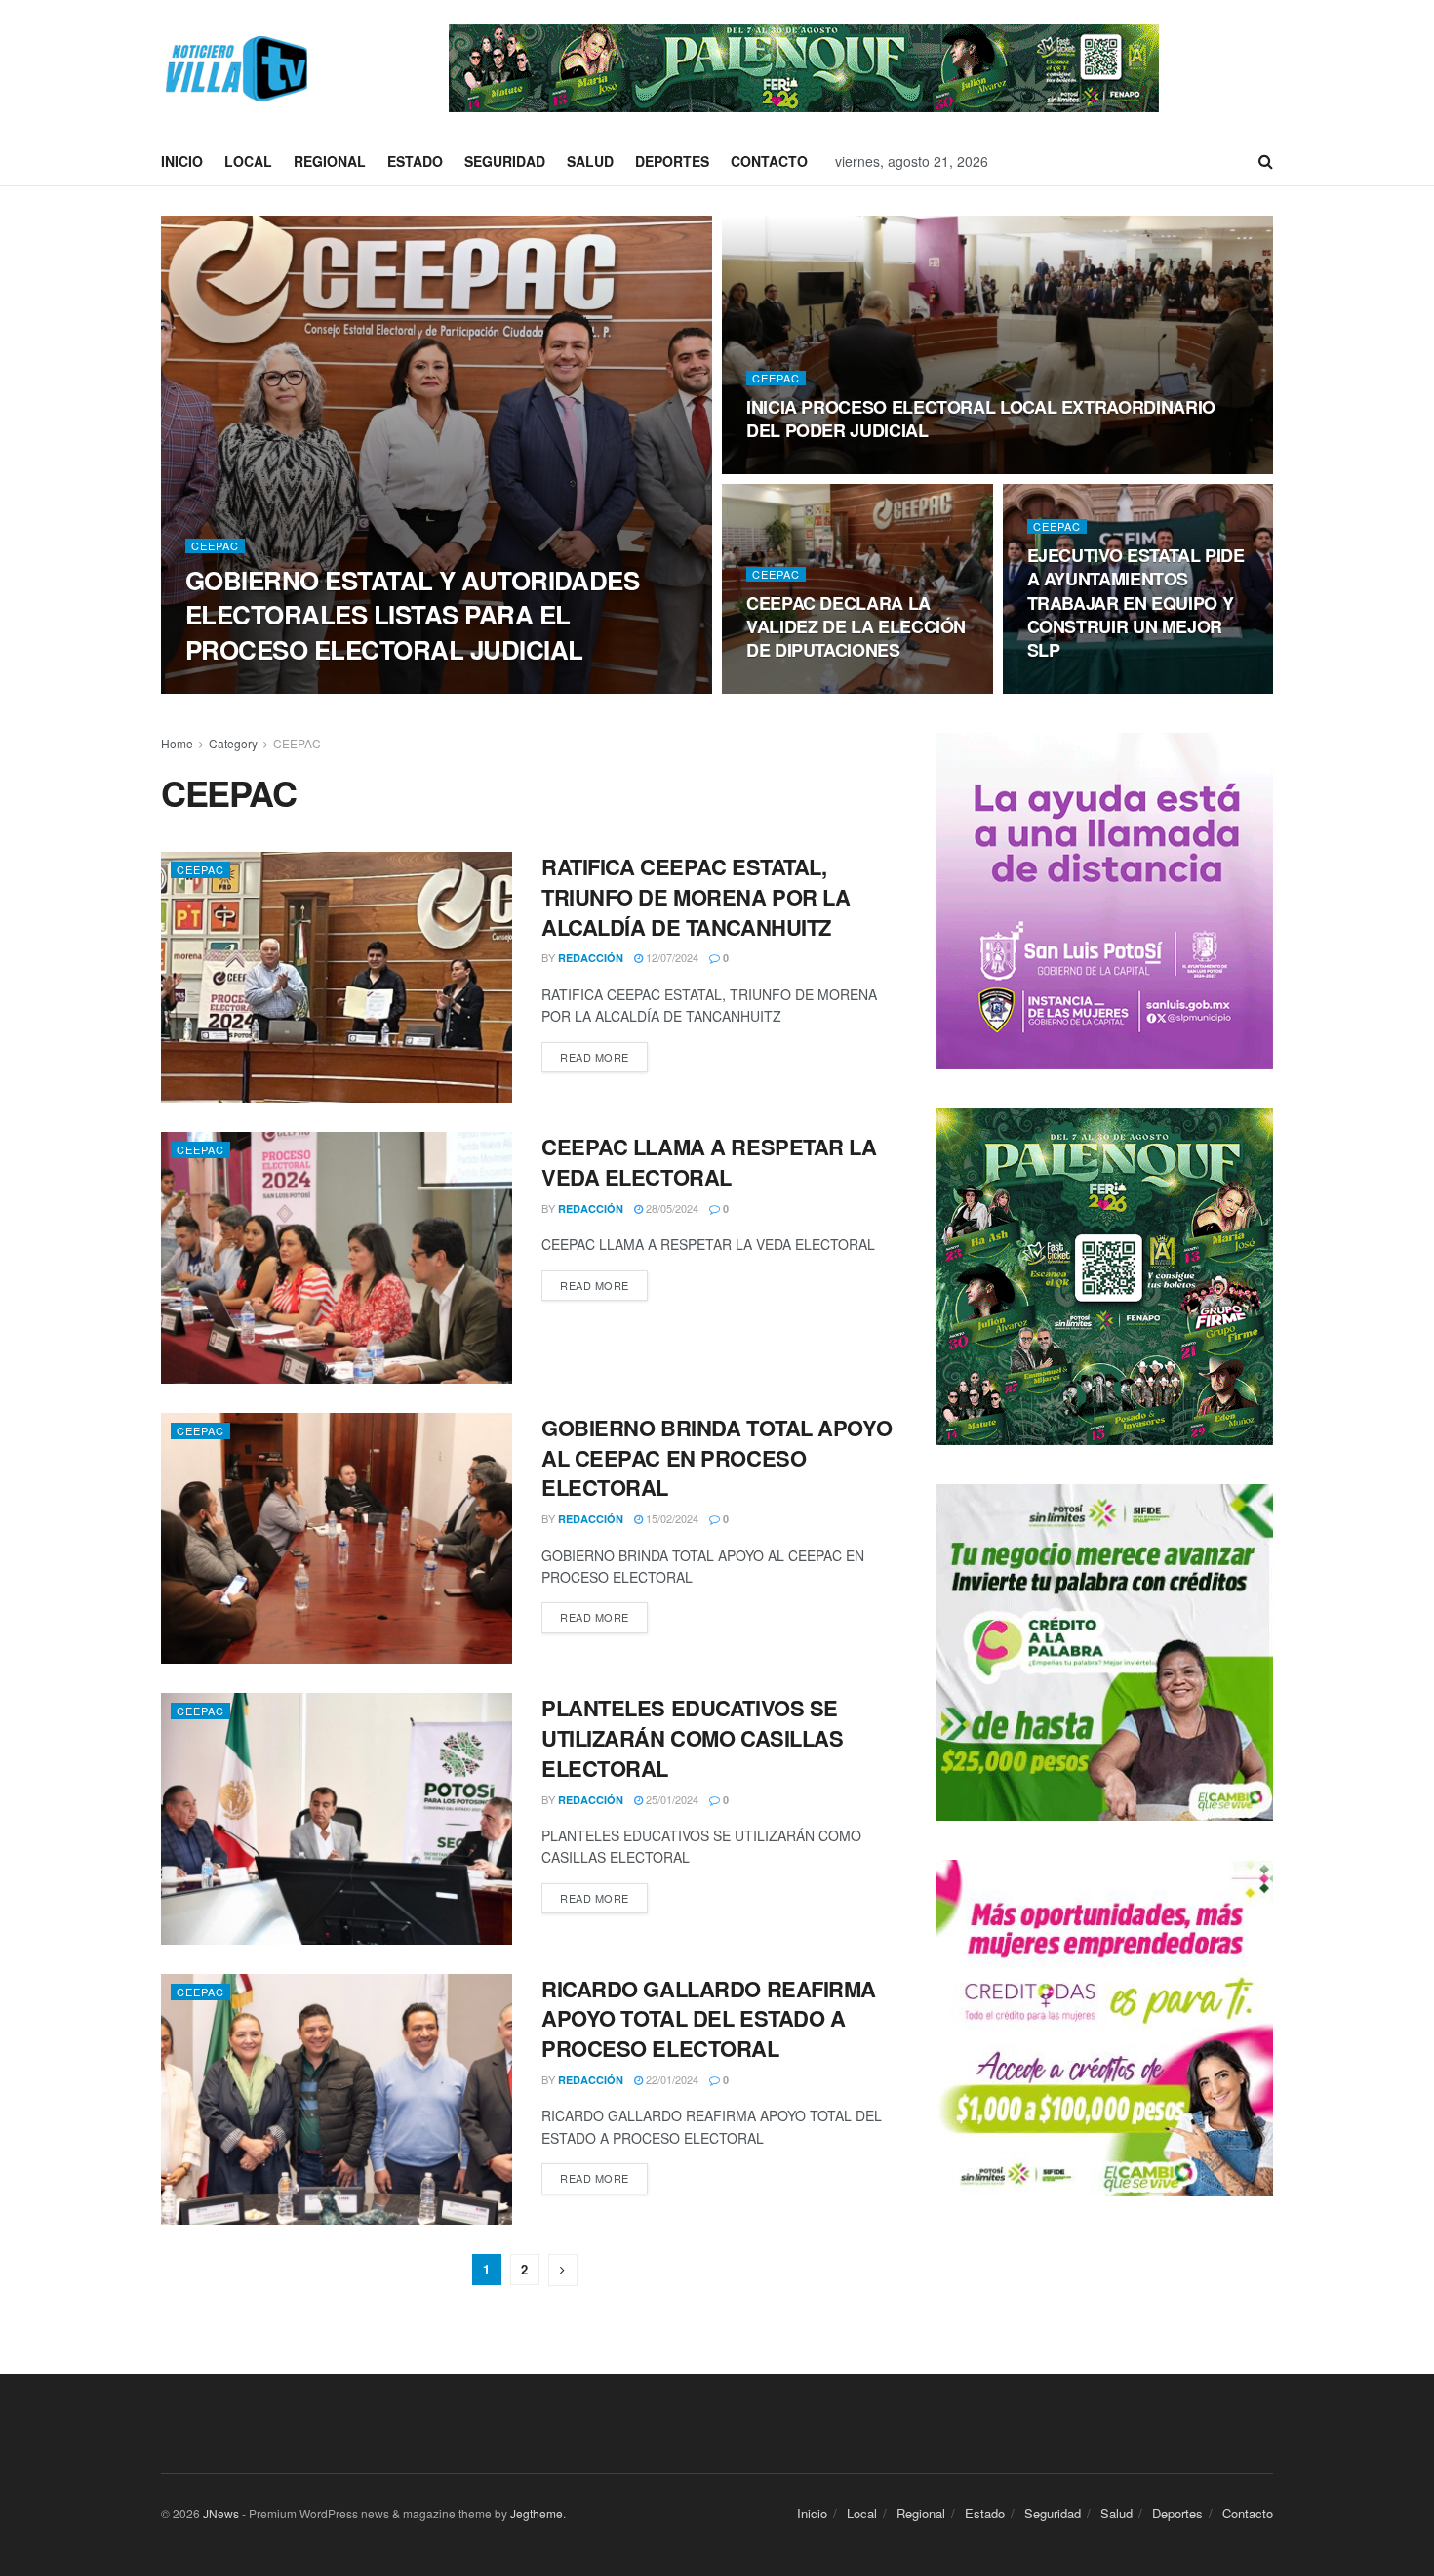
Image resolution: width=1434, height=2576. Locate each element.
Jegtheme (537, 2513)
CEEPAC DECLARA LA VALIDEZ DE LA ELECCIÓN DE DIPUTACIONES (856, 627)
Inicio (182, 161)
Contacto (769, 161)
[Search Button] (1266, 161)
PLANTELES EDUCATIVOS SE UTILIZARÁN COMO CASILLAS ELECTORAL (692, 1738)
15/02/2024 (671, 1518)
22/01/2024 (671, 2079)
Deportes (672, 161)
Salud (590, 161)
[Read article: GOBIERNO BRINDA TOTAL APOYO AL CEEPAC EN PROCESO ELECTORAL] (337, 1538)
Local (248, 161)
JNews (221, 2513)
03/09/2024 (1064, 688)
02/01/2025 (315, 687)
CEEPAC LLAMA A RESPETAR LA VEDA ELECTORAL (709, 1162)
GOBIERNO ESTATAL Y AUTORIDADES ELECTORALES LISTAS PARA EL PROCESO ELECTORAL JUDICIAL (412, 614)
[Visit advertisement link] (804, 68)
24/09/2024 (783, 688)
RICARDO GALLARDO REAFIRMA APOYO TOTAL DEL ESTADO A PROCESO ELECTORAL (709, 2019)
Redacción (235, 687)
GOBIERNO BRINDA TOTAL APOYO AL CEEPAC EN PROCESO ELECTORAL (717, 1458)
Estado (415, 161)
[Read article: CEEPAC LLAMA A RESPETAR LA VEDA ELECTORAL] (337, 1257)
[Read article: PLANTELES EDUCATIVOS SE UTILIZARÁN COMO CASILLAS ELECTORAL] (337, 1818)
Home (177, 743)
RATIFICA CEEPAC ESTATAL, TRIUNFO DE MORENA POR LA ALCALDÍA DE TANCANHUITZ (696, 897)
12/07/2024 (671, 957)
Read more (604, 1056)
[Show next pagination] (563, 2270)
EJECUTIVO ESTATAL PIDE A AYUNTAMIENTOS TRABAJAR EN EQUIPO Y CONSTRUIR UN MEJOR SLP (1136, 603)
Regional (330, 161)
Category (233, 743)
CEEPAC (215, 546)
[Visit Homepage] (234, 69)
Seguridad (505, 161)
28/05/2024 (671, 1208)
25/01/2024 (671, 1799)
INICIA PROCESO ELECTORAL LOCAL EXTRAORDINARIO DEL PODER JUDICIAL (981, 419)
